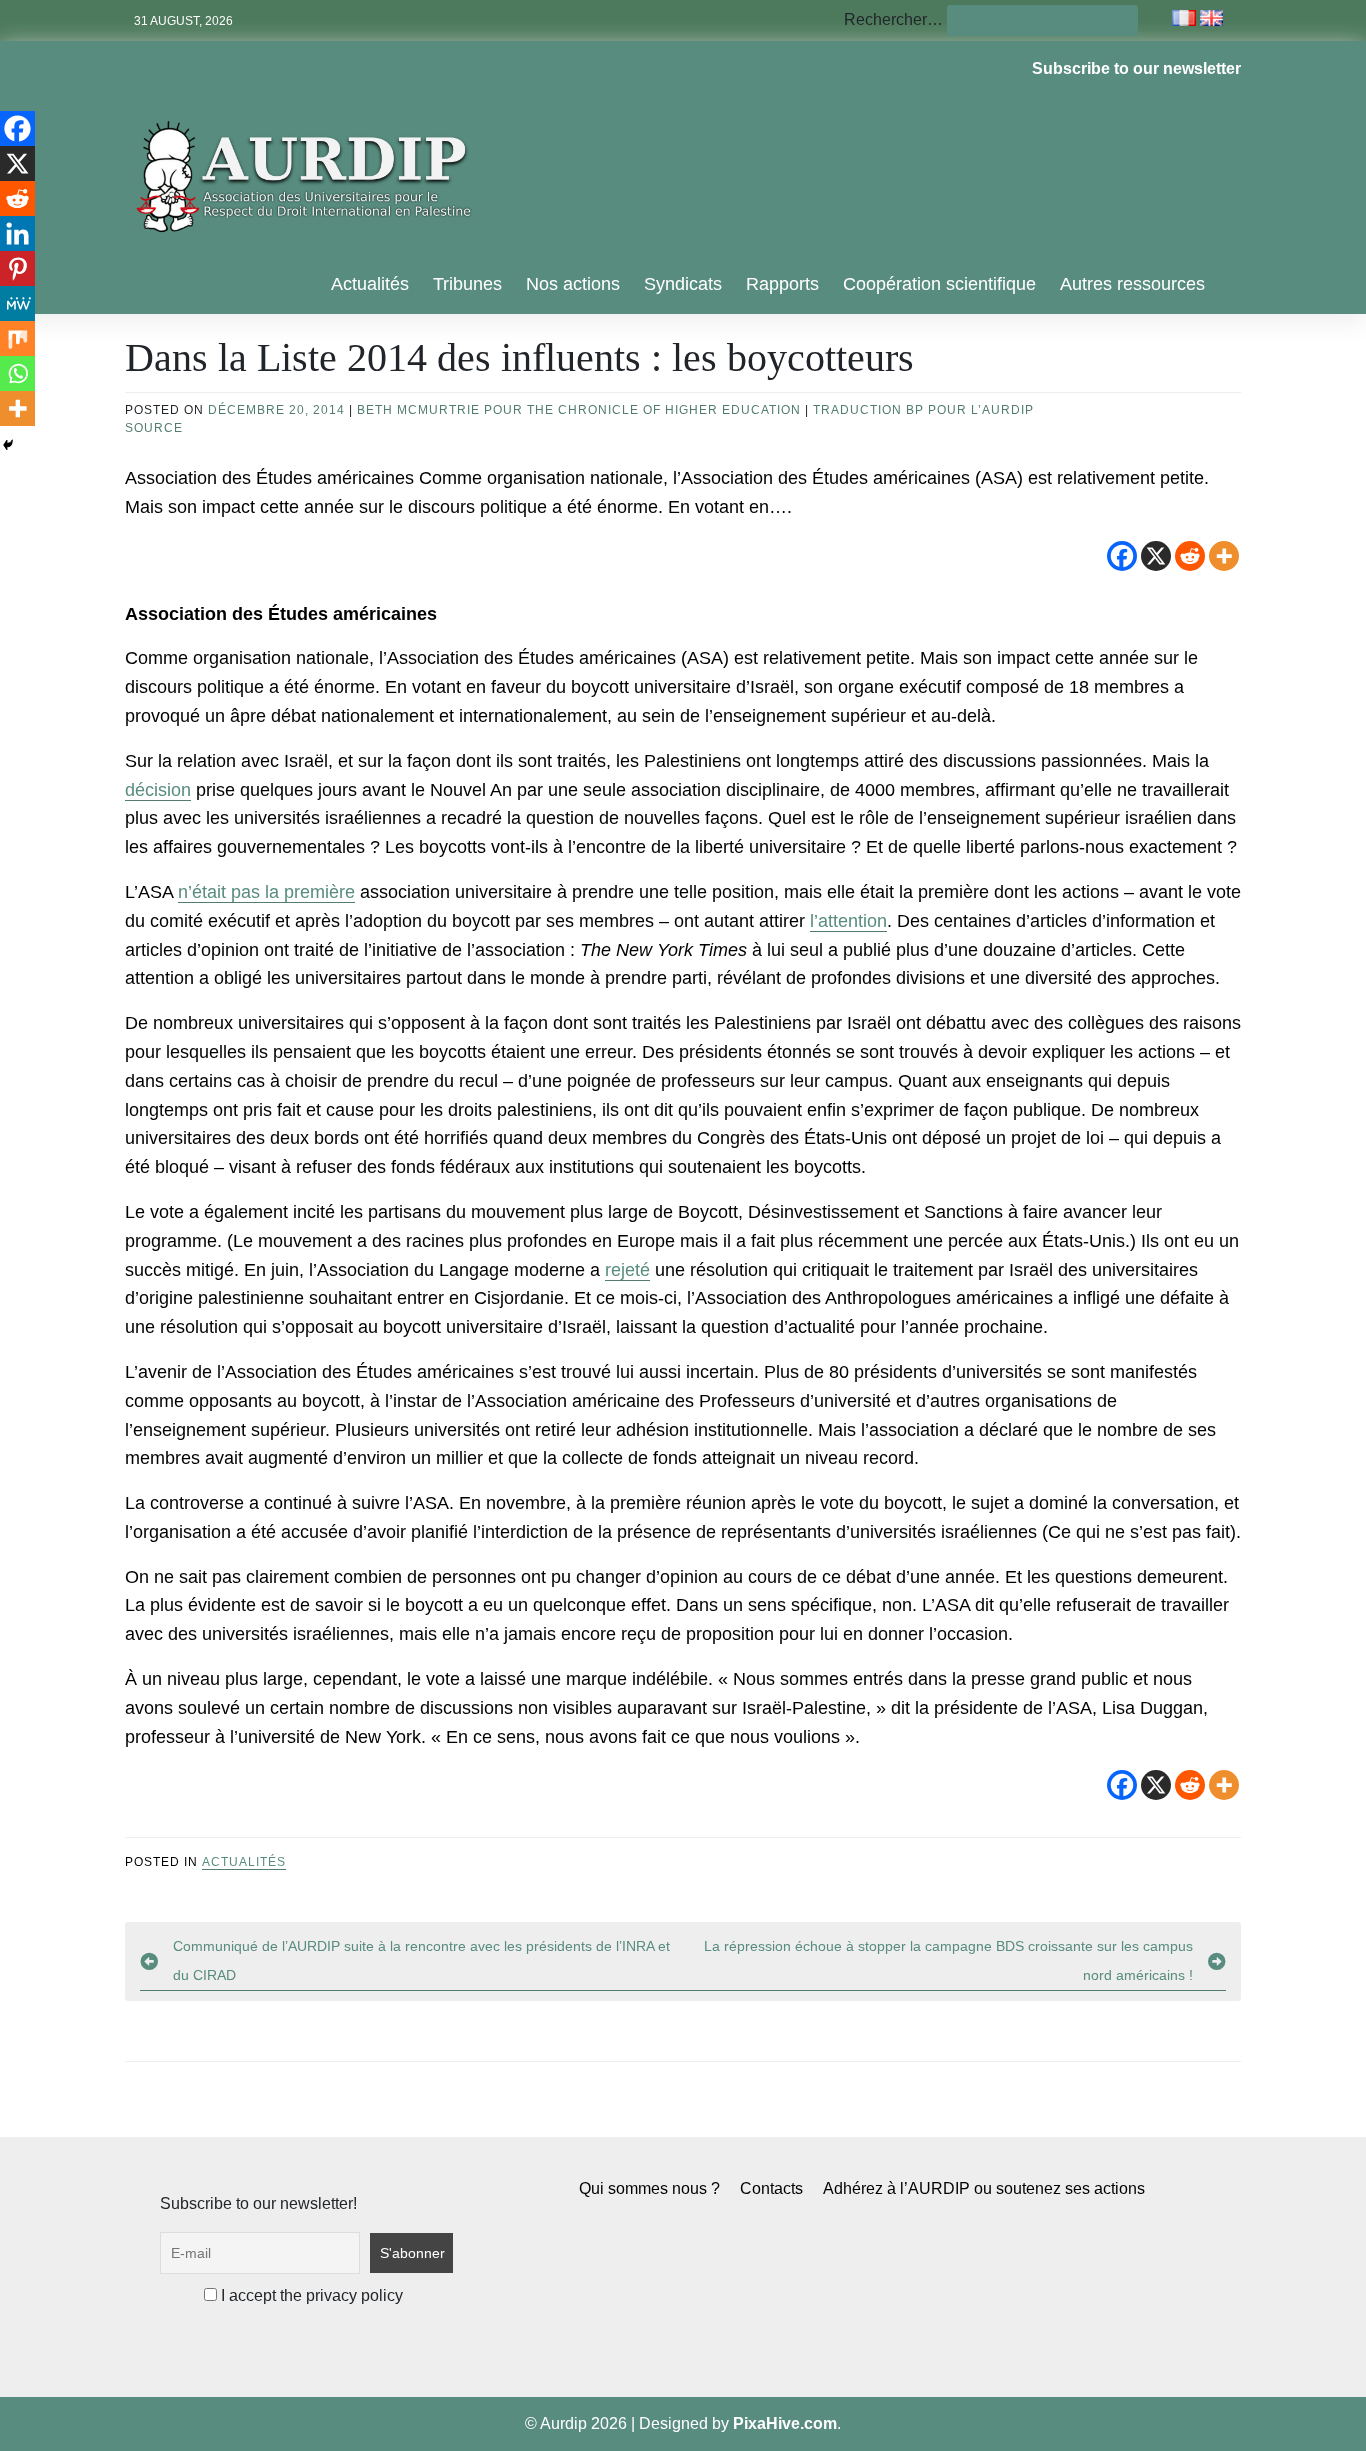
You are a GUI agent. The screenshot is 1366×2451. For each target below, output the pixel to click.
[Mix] (17, 338)
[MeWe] (17, 303)
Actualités (370, 284)
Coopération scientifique (939, 284)
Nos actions (573, 284)
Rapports (782, 284)
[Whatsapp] (17, 373)
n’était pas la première (266, 892)
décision (158, 790)
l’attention (848, 921)
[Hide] (8, 445)
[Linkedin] (17, 233)
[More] (1224, 556)
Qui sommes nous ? (649, 2188)
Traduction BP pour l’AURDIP (923, 410)
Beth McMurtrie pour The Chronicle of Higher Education (579, 410)
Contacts (771, 2188)
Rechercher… (893, 19)
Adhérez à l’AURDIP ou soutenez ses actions (984, 2188)
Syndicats (683, 284)
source (154, 428)
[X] (1156, 556)
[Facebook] (1122, 556)
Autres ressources (1132, 284)
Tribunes (467, 284)
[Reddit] (1190, 556)
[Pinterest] (17, 268)
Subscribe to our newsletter (1136, 68)
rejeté (627, 1270)
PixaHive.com (785, 2423)
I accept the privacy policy (310, 2295)
